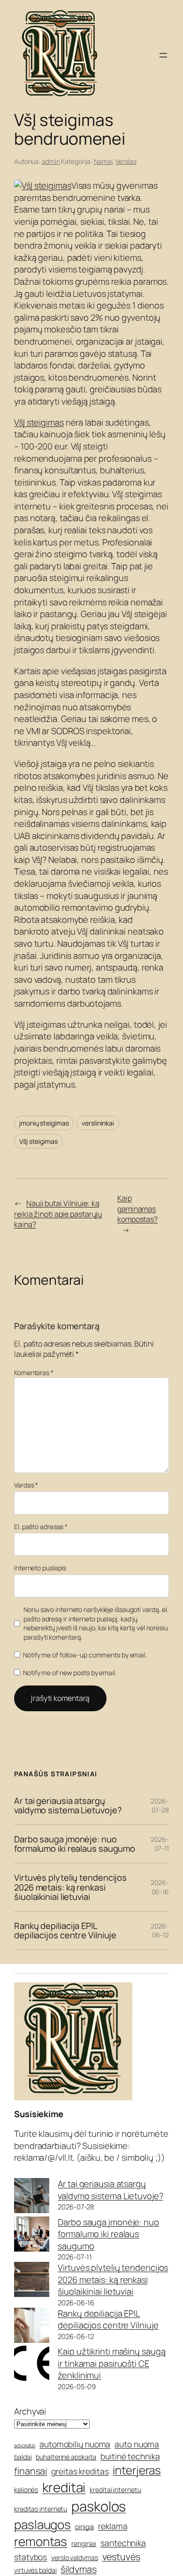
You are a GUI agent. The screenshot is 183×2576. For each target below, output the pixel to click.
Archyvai (30, 2411)
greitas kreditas (80, 2471)
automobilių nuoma (75, 2444)
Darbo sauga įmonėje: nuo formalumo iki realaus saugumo (75, 1844)
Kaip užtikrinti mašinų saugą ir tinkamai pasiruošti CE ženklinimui (111, 2363)
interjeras (137, 2470)
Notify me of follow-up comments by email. (85, 1655)
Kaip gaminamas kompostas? (137, 1209)
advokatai (25, 2445)
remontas (41, 2541)
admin (51, 161)
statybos (30, 2557)
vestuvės (121, 2557)
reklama (113, 2526)
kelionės (26, 2490)
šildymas (78, 2569)
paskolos (99, 2506)
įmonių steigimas (44, 1123)
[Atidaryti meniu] (163, 55)
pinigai (84, 2527)
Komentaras (34, 1373)
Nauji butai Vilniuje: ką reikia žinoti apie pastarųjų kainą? (58, 1214)
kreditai (64, 2487)
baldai (23, 2457)
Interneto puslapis (40, 1568)
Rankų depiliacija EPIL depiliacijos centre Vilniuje (65, 1931)
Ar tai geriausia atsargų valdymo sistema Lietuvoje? (68, 1806)
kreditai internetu (115, 2490)
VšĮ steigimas (39, 422)
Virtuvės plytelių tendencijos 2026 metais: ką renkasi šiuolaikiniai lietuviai (70, 1887)
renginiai (84, 2543)
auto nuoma (137, 2444)
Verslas (126, 161)
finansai (30, 2471)
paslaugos (42, 2524)
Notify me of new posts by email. (70, 1673)
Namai (103, 161)
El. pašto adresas (41, 1527)
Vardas (26, 1485)
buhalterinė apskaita (66, 2457)
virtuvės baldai (35, 2570)
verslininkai (98, 1123)
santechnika (123, 2543)
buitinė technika (130, 2456)
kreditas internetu (41, 2509)
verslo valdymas (75, 2558)
